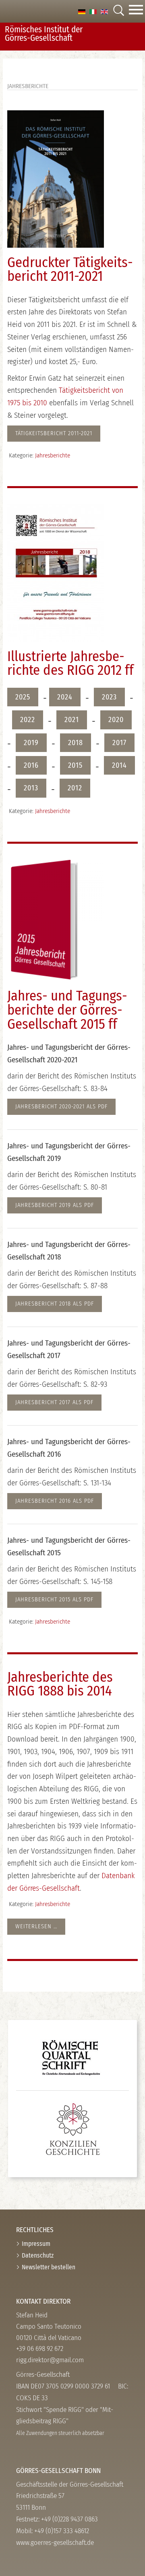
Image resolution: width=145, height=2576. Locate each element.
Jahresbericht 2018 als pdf (55, 1304)
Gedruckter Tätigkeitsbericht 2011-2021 (70, 270)
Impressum (36, 2244)
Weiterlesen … (36, 1926)
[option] (82, 11)
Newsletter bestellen (49, 2267)
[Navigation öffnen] (136, 11)
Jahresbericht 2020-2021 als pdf (61, 1107)
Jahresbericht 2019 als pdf (55, 1205)
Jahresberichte (53, 455)
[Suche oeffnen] (118, 11)
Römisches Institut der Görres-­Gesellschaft (44, 34)
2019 (31, 743)
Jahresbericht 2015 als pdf (54, 1600)
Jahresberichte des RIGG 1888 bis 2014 (60, 1684)
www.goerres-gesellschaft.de (55, 2543)
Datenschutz (38, 2255)
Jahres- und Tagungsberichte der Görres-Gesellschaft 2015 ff (67, 1010)
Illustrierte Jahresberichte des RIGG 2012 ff (70, 663)
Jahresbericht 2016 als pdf (55, 1501)
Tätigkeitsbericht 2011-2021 (54, 433)
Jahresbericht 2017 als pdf (54, 1402)
